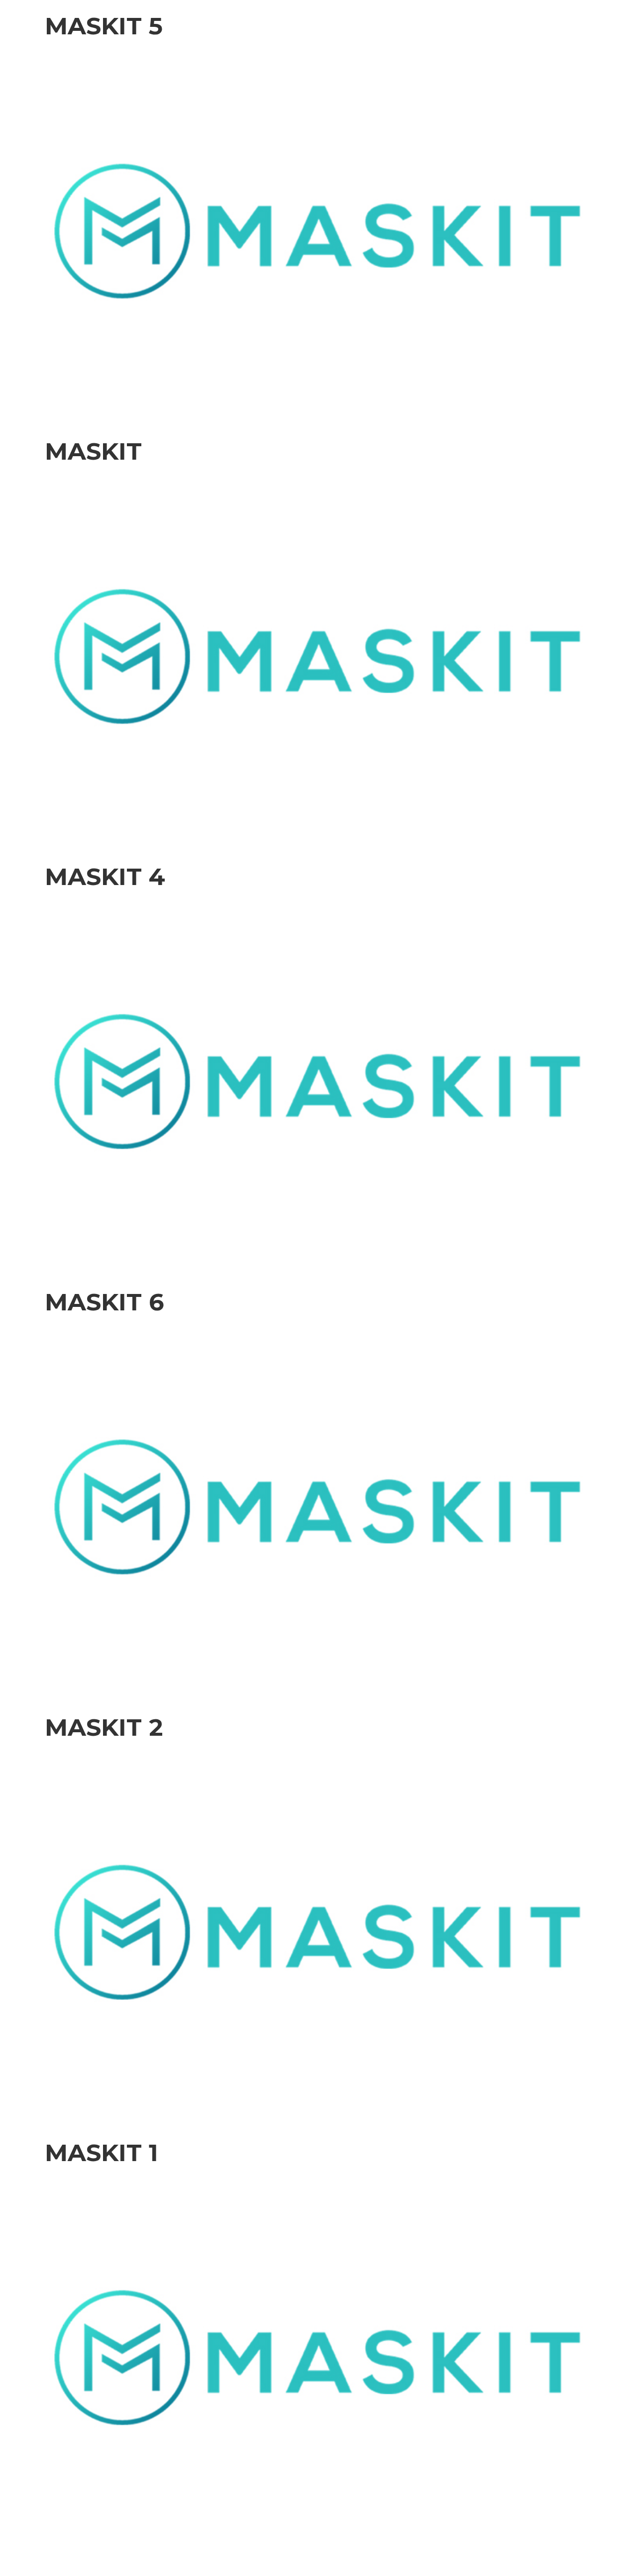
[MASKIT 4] (318, 1081)
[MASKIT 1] (318, 2357)
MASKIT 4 (105, 877)
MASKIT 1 (102, 2153)
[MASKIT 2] (318, 1932)
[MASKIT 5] (318, 230)
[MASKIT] (318, 655)
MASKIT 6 (105, 1302)
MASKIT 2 (104, 1727)
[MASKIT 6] (318, 1506)
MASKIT (93, 451)
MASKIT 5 (104, 26)
